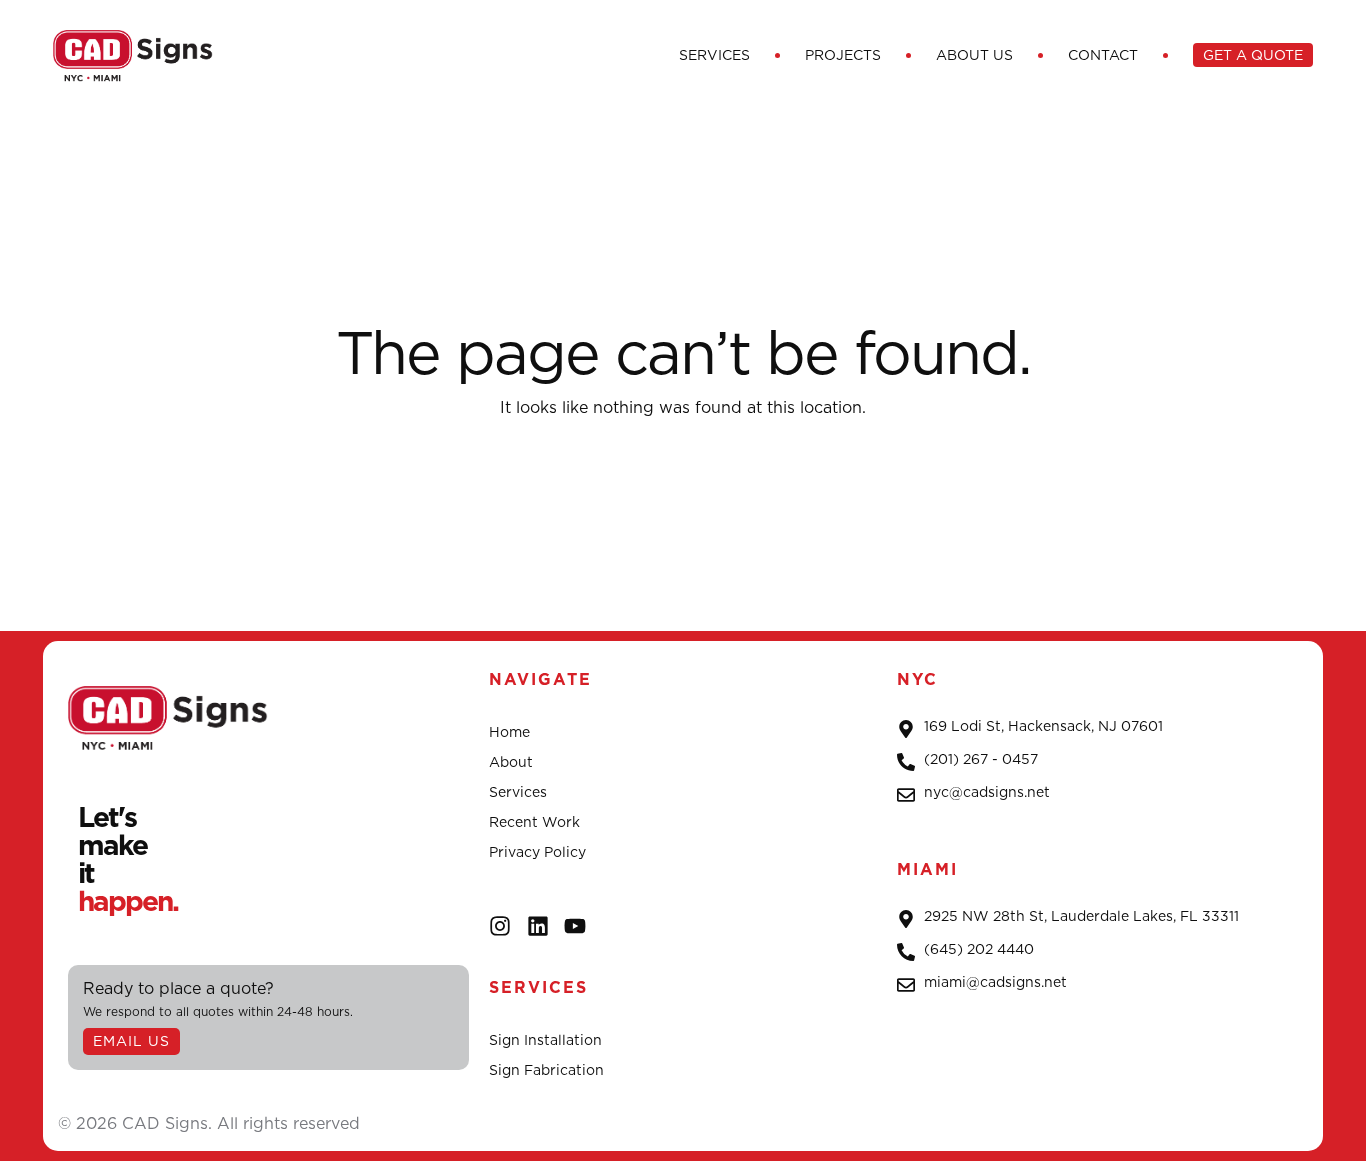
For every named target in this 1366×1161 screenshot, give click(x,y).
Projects (843, 55)
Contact (1103, 55)
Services (714, 55)
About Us (974, 55)
